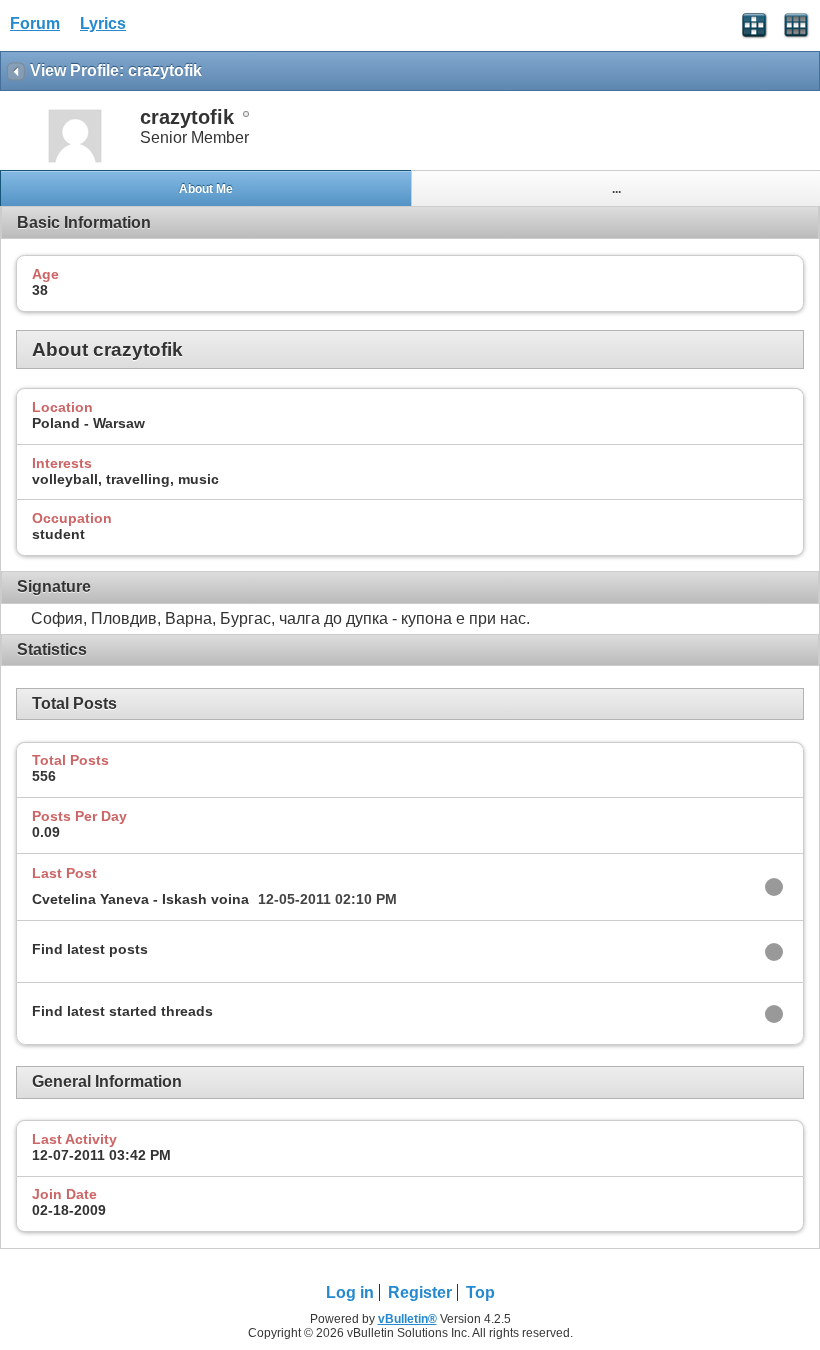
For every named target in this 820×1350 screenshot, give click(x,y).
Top (480, 1292)
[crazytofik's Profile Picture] (75, 160)
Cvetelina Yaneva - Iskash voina (140, 899)
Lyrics (103, 23)
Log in (350, 1292)
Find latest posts (90, 949)
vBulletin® (407, 1319)
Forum (35, 23)
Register (420, 1292)
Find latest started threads (122, 1011)
